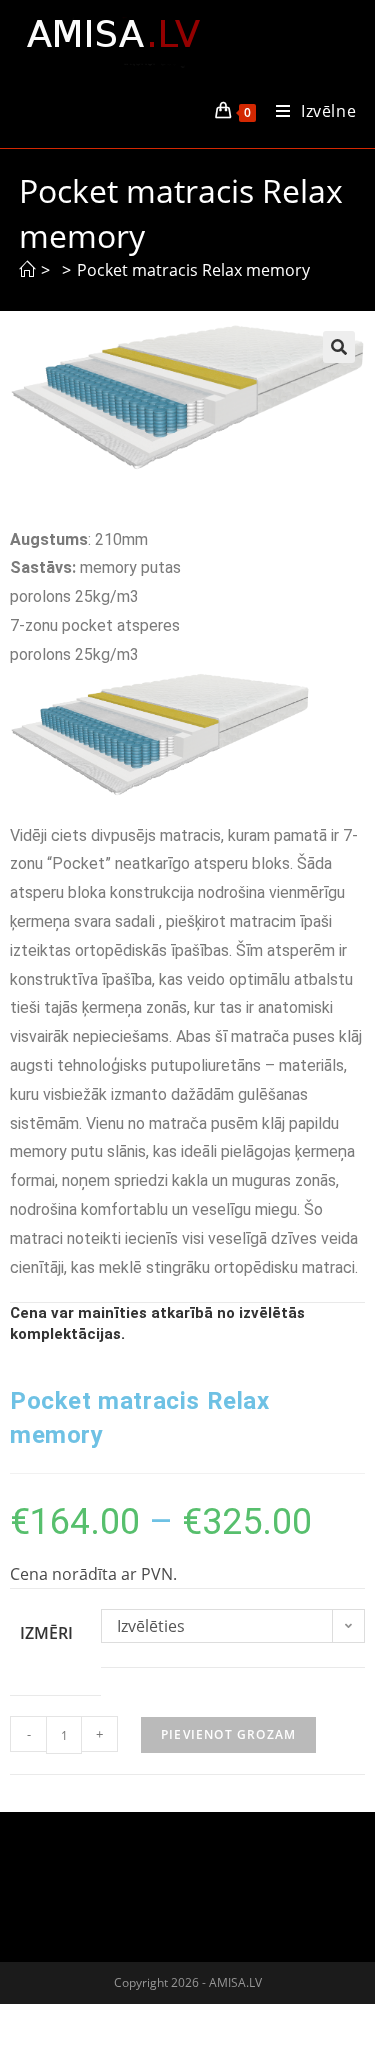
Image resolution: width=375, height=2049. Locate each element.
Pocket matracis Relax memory (193, 270)
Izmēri (46, 1633)
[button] (339, 347)
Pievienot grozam (228, 1734)
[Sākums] (27, 270)
